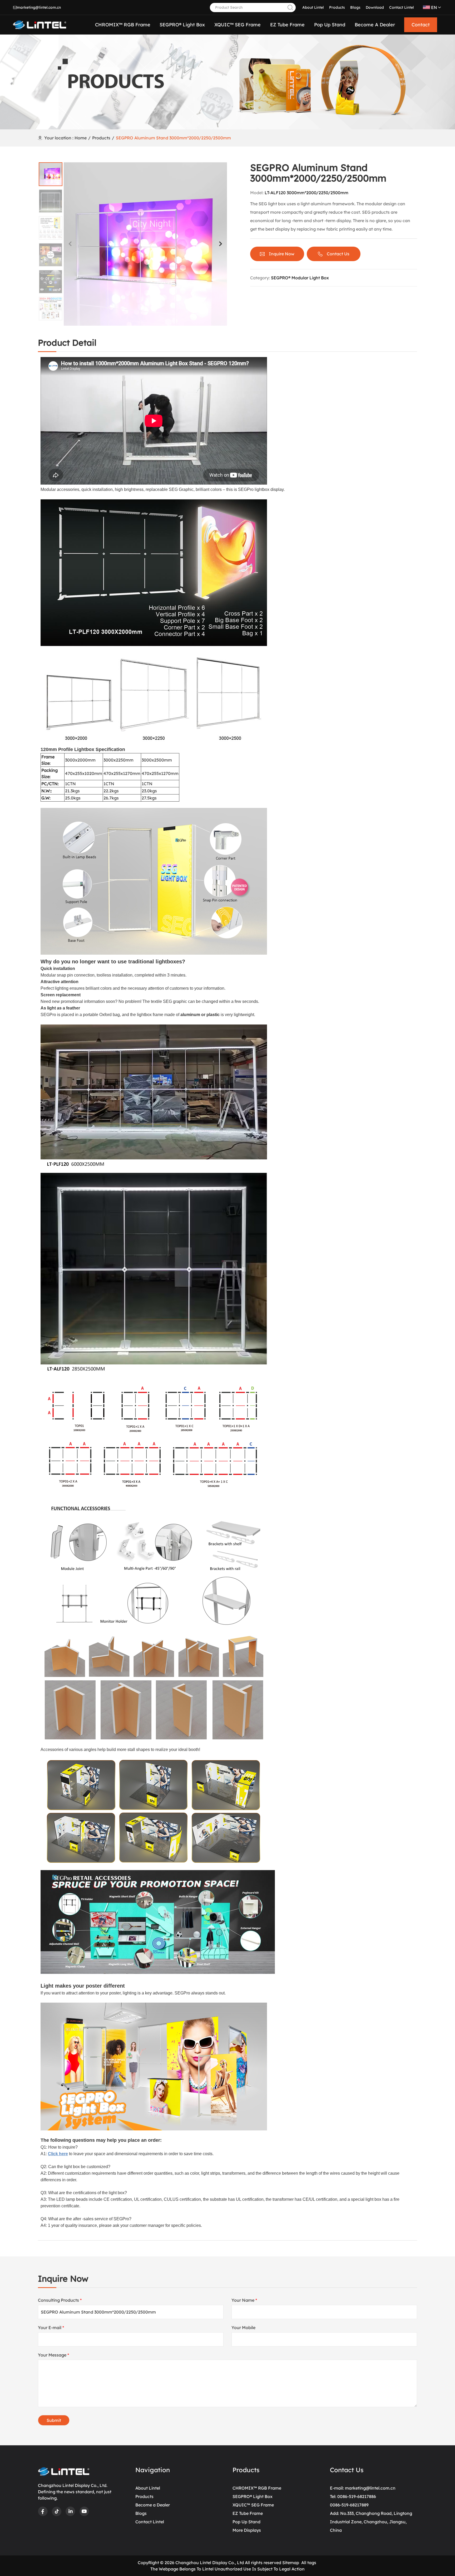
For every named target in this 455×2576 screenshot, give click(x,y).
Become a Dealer (153, 2505)
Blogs (355, 7)
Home (81, 138)
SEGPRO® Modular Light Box (300, 278)
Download (375, 7)
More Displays (247, 2530)
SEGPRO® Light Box (253, 2496)
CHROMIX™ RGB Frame (257, 2488)
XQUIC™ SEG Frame (253, 2505)
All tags (309, 2563)
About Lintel (313, 7)
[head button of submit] (290, 8)
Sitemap (291, 2563)
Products (337, 7)
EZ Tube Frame (248, 2513)
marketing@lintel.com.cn (39, 7)
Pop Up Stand (246, 2522)
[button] (220, 244)
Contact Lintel (402, 7)
